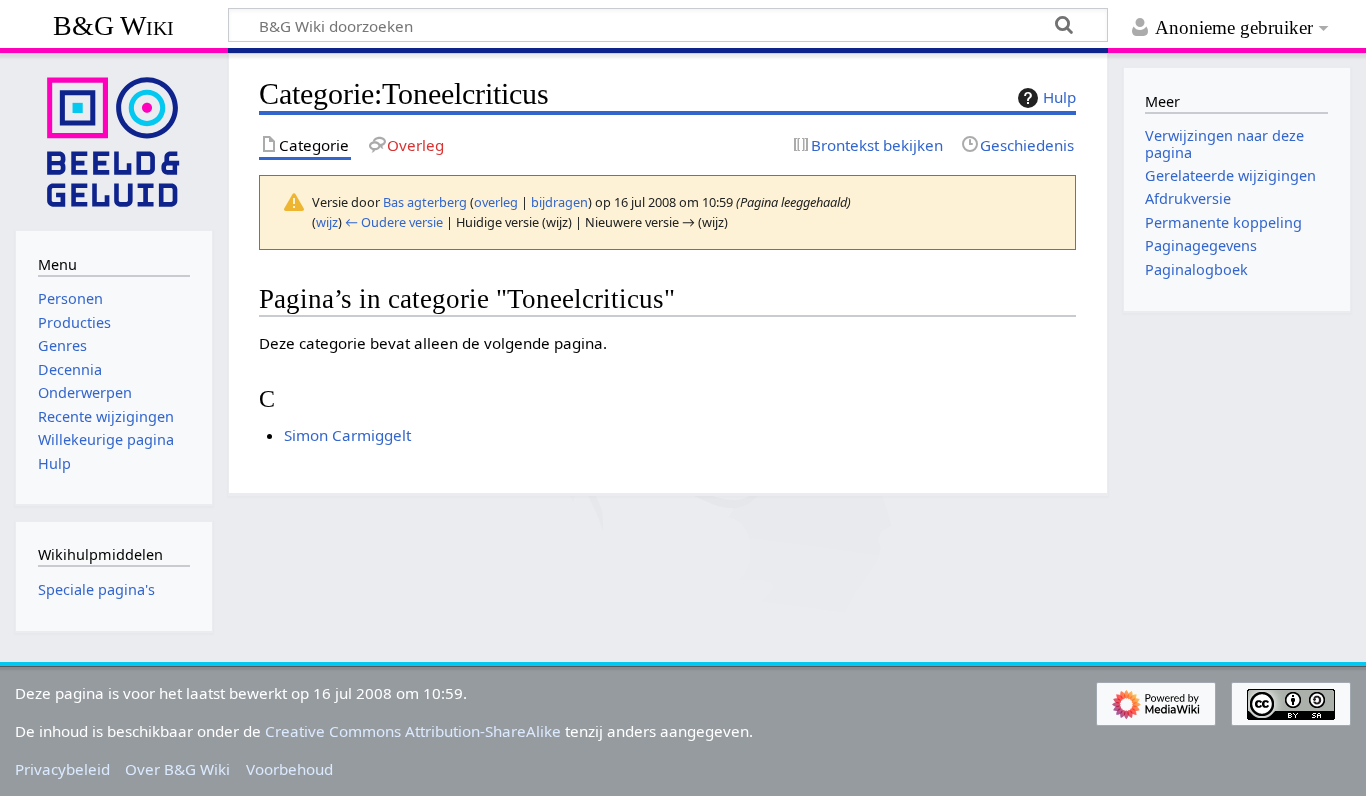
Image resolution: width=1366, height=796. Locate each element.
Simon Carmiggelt (347, 435)
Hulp (1059, 97)
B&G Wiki (113, 25)
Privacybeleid (62, 769)
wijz (327, 222)
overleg (496, 202)
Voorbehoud (289, 769)
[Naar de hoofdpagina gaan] (114, 140)
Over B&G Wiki (177, 769)
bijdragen (559, 202)
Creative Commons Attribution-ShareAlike (413, 731)
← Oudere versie (394, 222)
